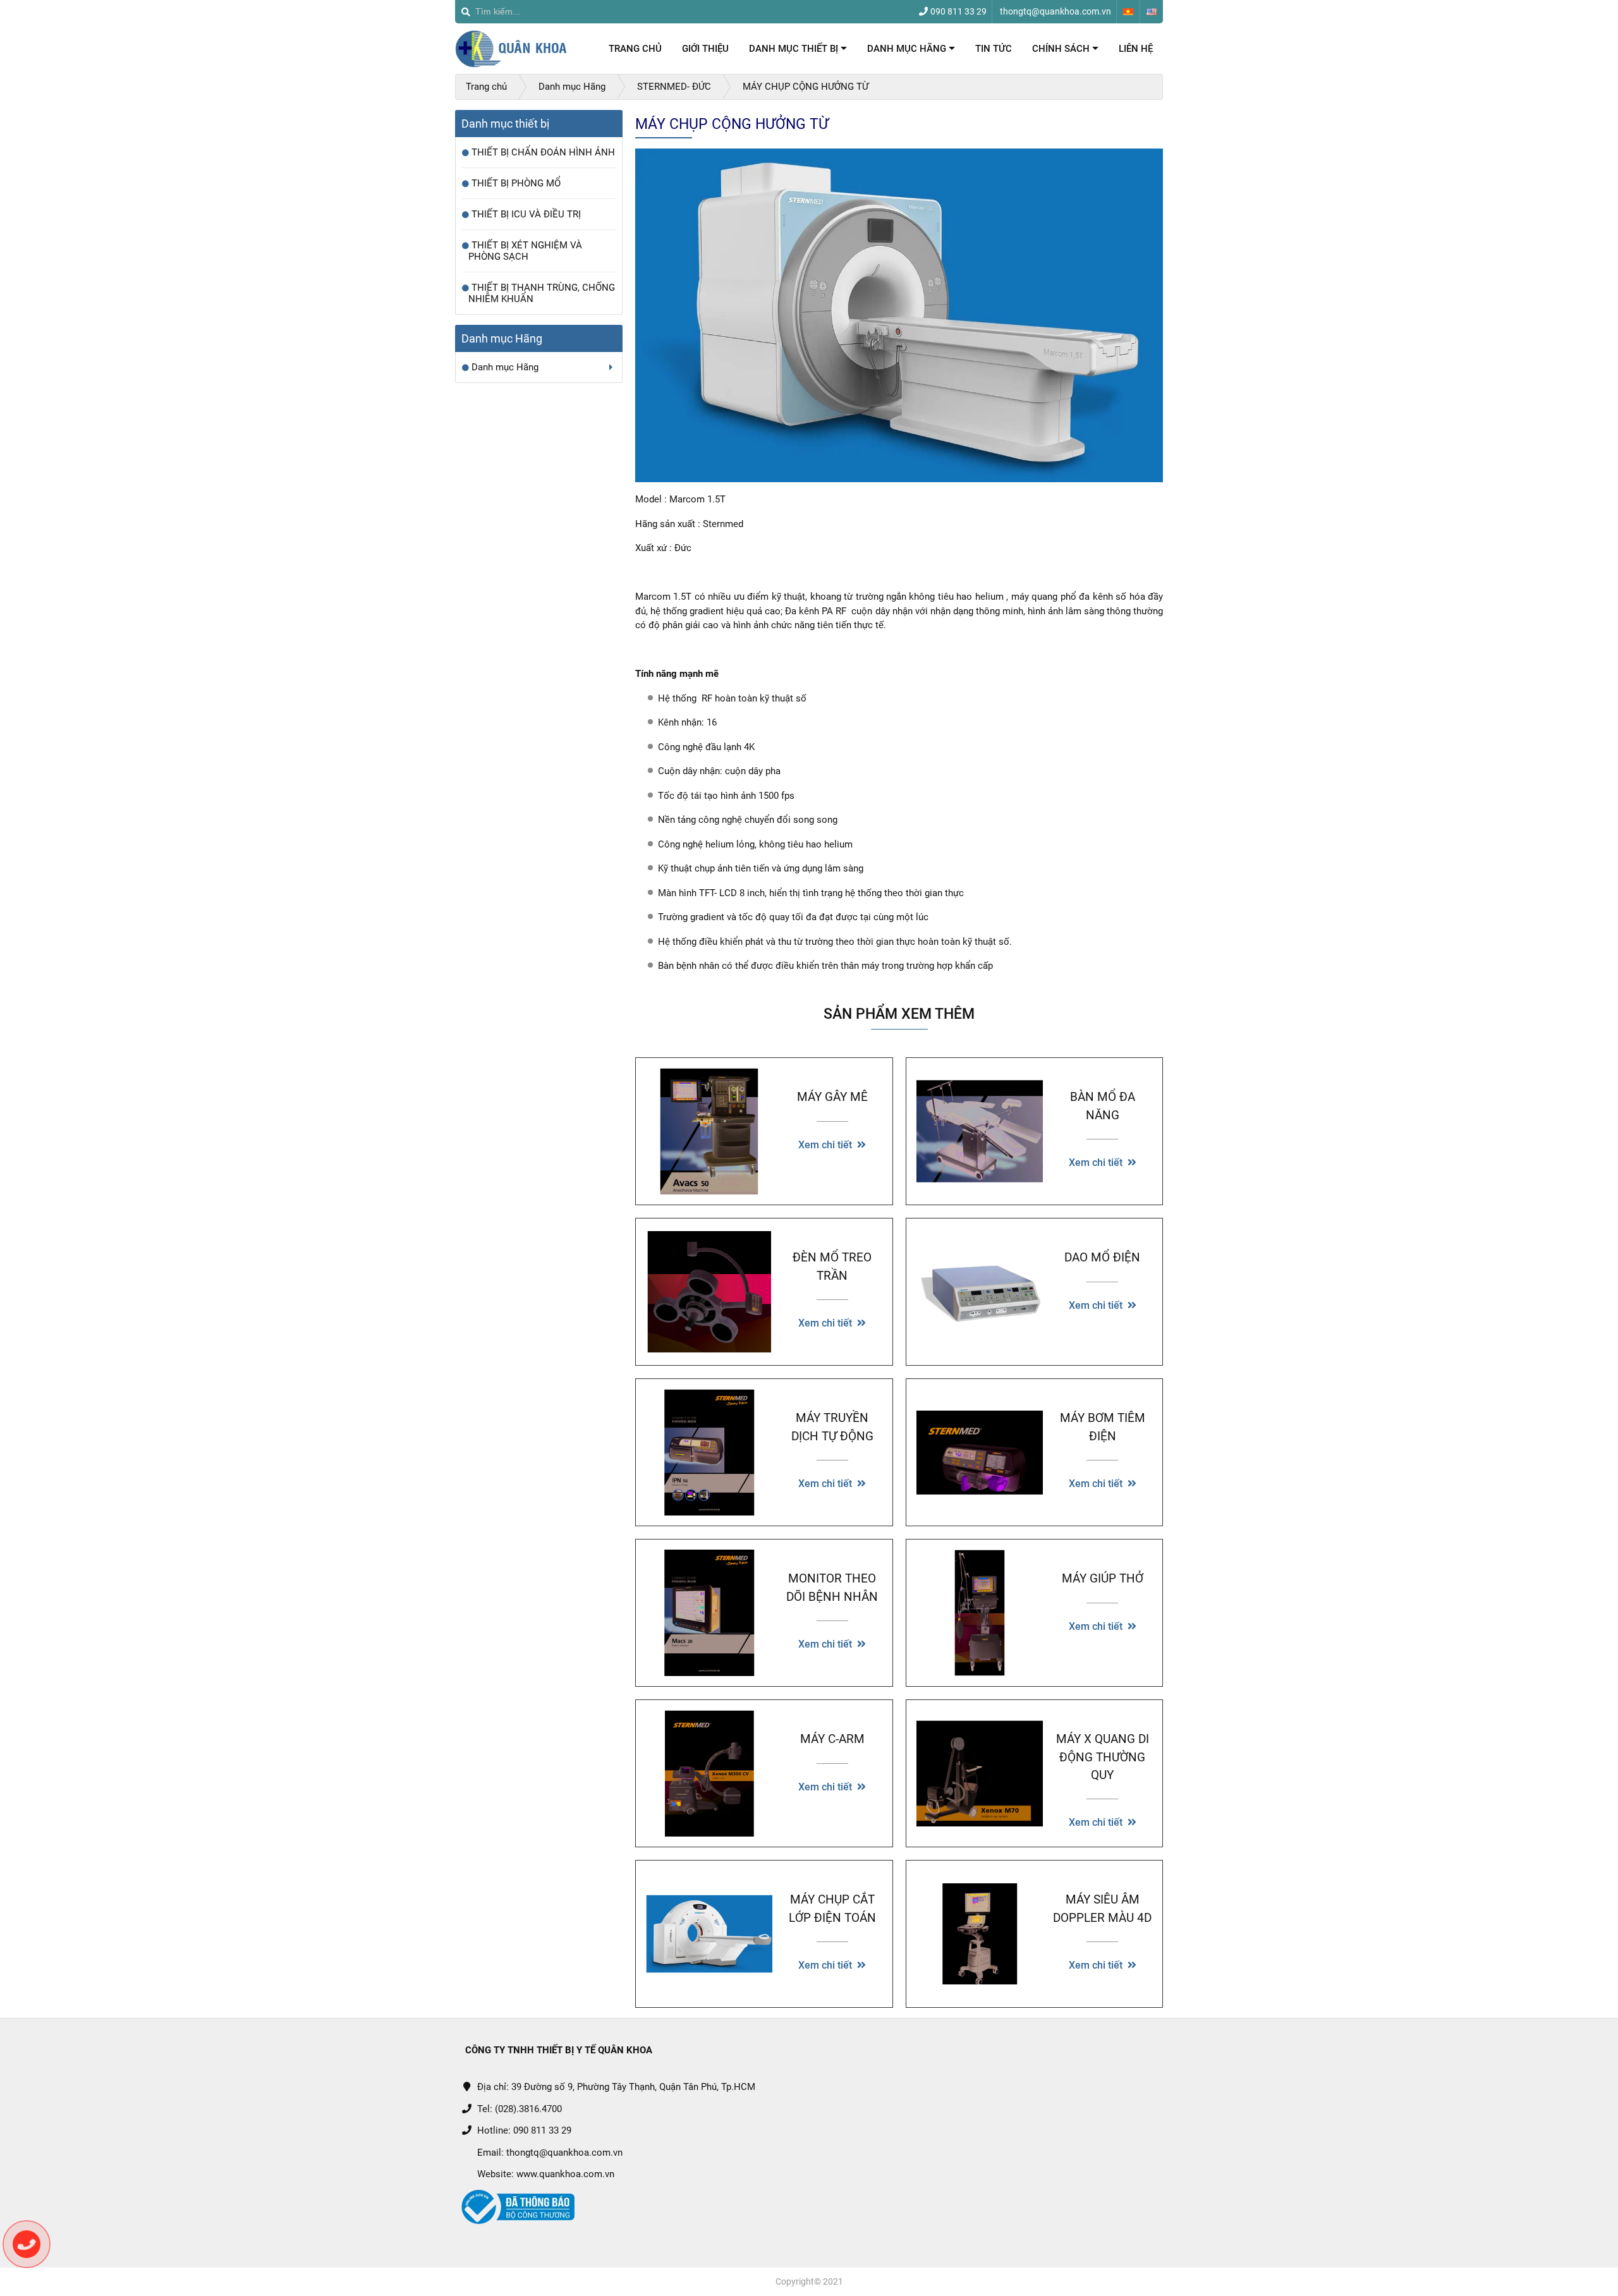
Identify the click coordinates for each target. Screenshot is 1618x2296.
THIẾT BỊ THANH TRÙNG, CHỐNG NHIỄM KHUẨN (542, 293)
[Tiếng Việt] (1128, 12)
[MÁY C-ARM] (709, 1773)
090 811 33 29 (542, 2130)
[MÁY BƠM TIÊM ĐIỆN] (980, 1452)
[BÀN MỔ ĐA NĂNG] (980, 1131)
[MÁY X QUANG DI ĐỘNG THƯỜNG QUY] (980, 1773)
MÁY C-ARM (832, 1739)
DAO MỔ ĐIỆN (1102, 1258)
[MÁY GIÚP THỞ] (980, 1613)
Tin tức (994, 49)
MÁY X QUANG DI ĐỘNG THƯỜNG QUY (1103, 1757)
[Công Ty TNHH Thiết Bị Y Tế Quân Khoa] (512, 49)
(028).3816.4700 (528, 2109)
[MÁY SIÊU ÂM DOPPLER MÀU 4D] (980, 1934)
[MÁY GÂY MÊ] (709, 1131)
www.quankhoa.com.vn (565, 2174)
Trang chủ (635, 49)
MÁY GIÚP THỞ (1103, 1579)
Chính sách (1065, 52)
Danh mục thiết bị (798, 52)
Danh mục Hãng (911, 52)
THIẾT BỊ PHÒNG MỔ (516, 183)
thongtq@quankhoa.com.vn (564, 2153)
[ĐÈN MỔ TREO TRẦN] (709, 1292)
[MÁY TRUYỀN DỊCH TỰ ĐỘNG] (709, 1452)
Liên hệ (1136, 49)
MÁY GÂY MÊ (832, 1097)
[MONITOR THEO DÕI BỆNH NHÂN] (709, 1613)
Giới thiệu (705, 49)
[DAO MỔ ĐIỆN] (980, 1292)
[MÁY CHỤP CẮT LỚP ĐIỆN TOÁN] (709, 1934)
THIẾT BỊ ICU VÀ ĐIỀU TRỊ (526, 214)
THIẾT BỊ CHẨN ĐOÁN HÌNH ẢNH (543, 152)
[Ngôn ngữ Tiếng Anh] (1152, 12)
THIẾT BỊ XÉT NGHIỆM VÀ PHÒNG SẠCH (525, 251)
